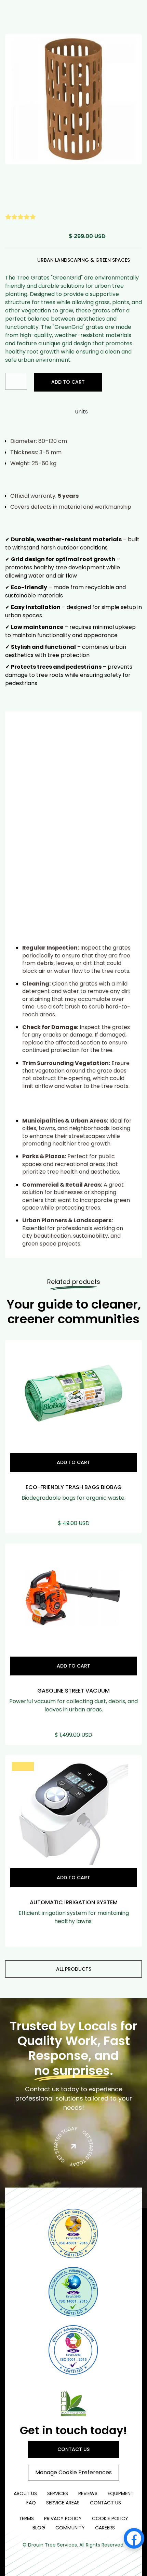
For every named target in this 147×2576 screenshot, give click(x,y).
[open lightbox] (73, 99)
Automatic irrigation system (74, 1902)
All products (74, 1969)
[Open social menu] (134, 2538)
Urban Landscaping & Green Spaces (84, 260)
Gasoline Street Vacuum (73, 1691)
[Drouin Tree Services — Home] (73, 2403)
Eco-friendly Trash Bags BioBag (74, 1487)
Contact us (73, 2449)
